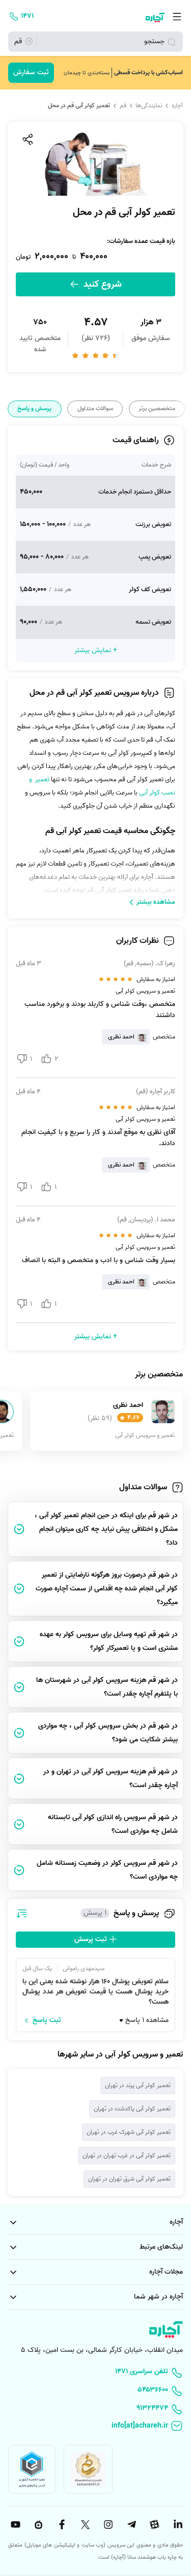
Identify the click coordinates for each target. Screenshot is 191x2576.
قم (123, 106)
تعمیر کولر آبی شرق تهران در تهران (129, 2179)
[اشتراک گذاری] (27, 139)
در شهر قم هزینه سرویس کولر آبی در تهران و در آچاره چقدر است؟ (111, 1778)
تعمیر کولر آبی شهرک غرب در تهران (129, 2132)
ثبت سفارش (31, 72)
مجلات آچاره (166, 2272)
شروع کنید (101, 284)
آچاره (177, 106)
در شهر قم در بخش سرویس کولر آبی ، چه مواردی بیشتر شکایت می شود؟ (108, 1733)
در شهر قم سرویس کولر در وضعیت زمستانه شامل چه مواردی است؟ (107, 1870)
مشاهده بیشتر (156, 902)
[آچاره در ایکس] (84, 2525)
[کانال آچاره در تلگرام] (130, 2525)
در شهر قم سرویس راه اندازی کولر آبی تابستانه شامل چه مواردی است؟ (113, 1824)
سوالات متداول (95, 409)
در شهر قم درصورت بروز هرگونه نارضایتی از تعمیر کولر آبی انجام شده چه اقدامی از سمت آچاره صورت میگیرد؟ (107, 1589)
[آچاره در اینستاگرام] (107, 2525)
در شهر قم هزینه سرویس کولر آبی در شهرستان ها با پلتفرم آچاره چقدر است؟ (107, 1687)
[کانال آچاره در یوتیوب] (14, 2525)
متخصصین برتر (157, 409)
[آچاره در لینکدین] (177, 2525)
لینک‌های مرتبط (161, 2247)
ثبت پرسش (92, 1939)
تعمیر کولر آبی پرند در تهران (138, 2085)
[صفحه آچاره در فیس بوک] (61, 2525)
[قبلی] (182, 409)
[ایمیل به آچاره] (95, 2427)
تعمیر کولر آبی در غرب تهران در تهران (127, 2155)
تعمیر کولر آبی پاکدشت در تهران (132, 2109)
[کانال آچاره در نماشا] (38, 2525)
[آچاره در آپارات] (153, 2525)
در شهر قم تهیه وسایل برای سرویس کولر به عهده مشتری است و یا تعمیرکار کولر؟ (109, 1641)
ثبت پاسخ (47, 2020)
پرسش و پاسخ (34, 409)
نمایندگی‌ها (149, 106)
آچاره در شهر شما (158, 2297)
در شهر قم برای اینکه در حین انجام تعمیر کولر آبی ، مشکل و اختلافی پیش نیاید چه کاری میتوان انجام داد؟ (106, 1529)
